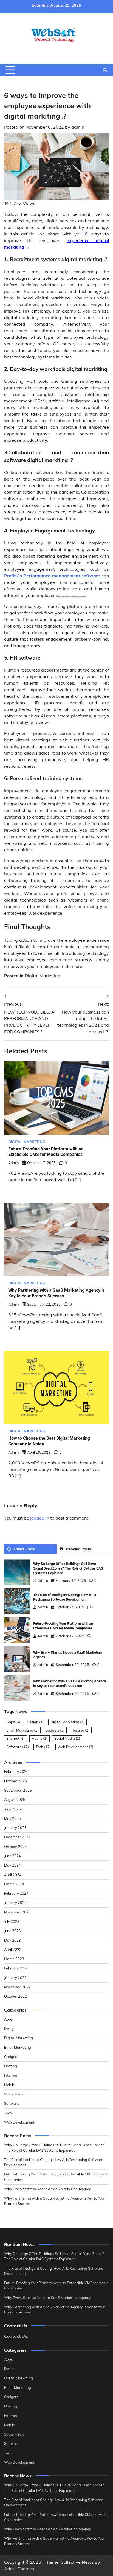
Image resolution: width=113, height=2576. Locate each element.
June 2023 (12, 1931)
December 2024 (17, 1837)
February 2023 (16, 1968)
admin (78, 127)
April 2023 (13, 1950)
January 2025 (15, 1828)
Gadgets (55, 1730)
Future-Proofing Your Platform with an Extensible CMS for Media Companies (46, 1152)
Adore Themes (19, 2569)
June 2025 (12, 1809)
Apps (13, 1722)
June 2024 (12, 1856)
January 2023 (15, 1978)
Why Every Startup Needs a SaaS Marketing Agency (47, 2189)
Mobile (39, 1738)
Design (35, 1722)
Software (18, 1747)
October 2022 (15, 1996)
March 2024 (14, 1884)
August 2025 (15, 1800)
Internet (15, 1738)
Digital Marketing (43, 976)
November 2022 (17, 1987)
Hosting (80, 1730)
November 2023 (17, 1912)
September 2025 (18, 1790)
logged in (40, 1518)
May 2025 (12, 1818)
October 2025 (15, 1781)
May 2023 (12, 1940)
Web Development (75, 1747)
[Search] (105, 70)
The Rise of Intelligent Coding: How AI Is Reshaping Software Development (65, 1597)
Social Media (67, 1738)
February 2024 (16, 1893)
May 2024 (12, 1865)
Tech (43, 1747)
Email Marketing (22, 1730)
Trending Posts (78, 1549)
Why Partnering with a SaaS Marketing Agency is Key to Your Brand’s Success (56, 1293)
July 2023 (12, 1921)
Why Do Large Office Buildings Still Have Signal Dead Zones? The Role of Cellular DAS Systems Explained (68, 1568)
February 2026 (16, 1771)
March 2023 (14, 1959)
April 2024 (13, 1875)
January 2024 (15, 1903)
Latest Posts (24, 1549)
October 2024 (15, 1847)
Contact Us (16, 2336)
